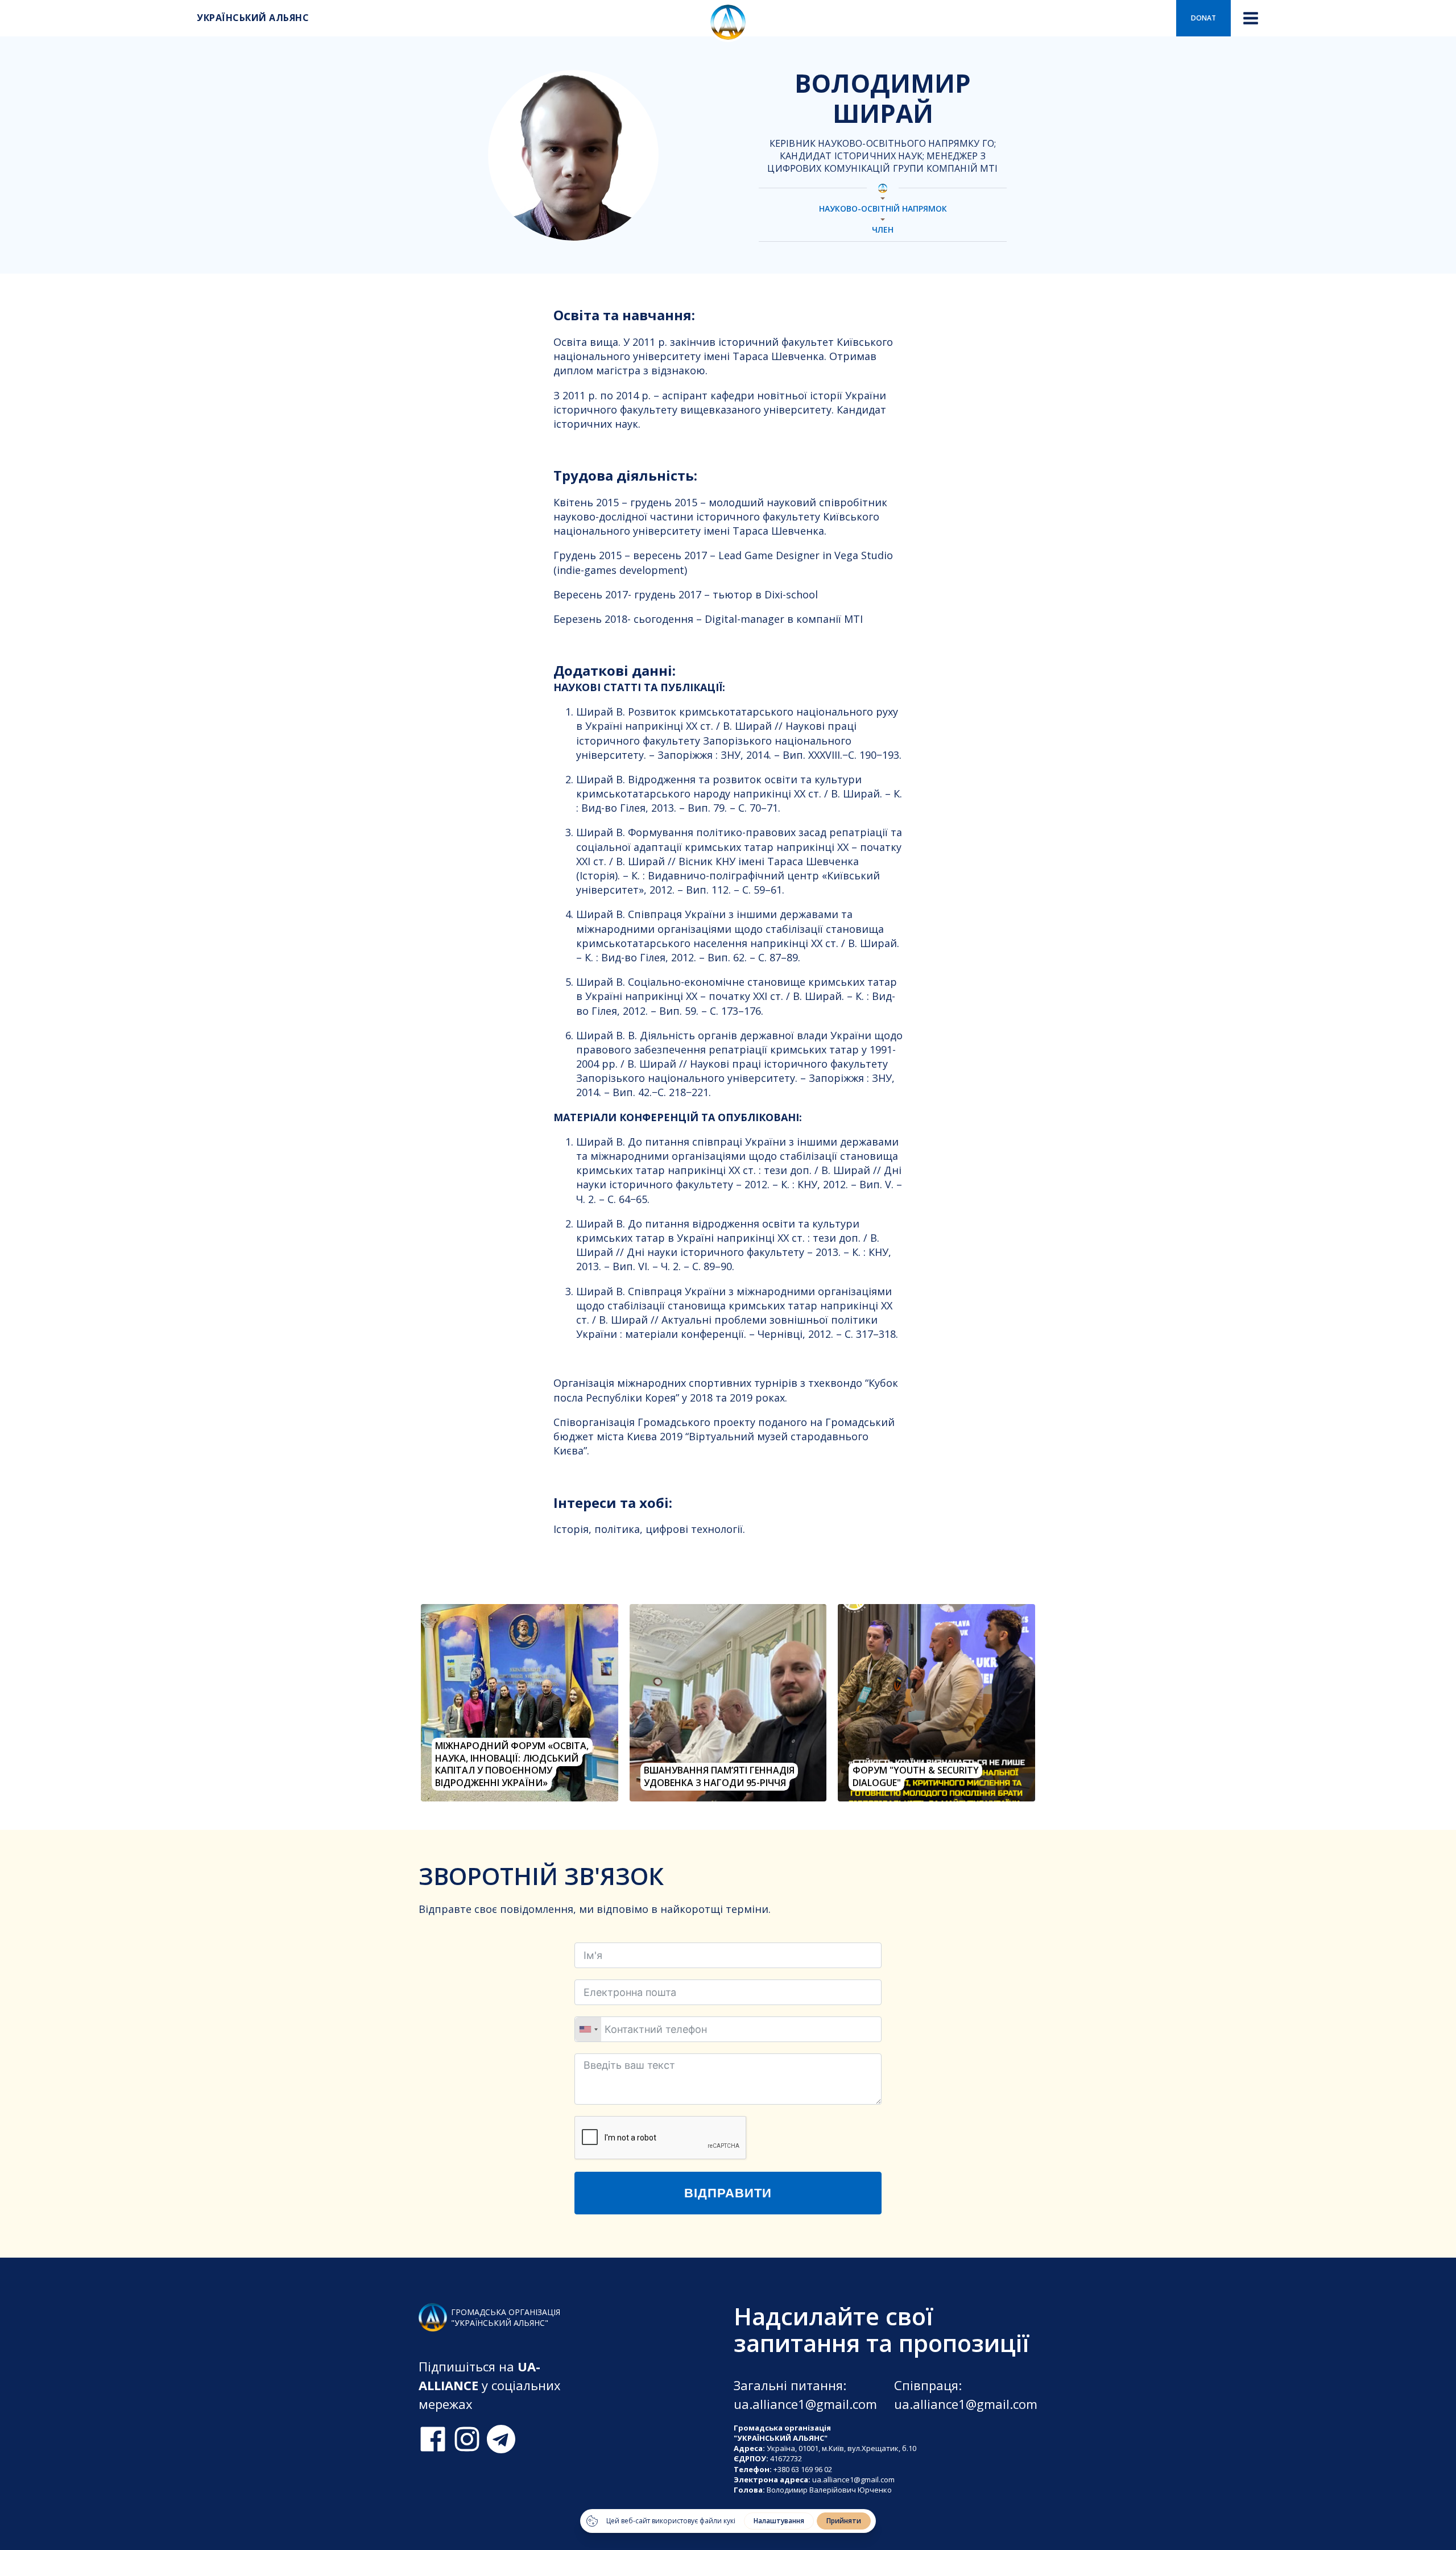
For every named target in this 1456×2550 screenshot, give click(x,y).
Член (883, 230)
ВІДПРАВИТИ (728, 2193)
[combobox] (588, 2029)
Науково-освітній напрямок (883, 209)
